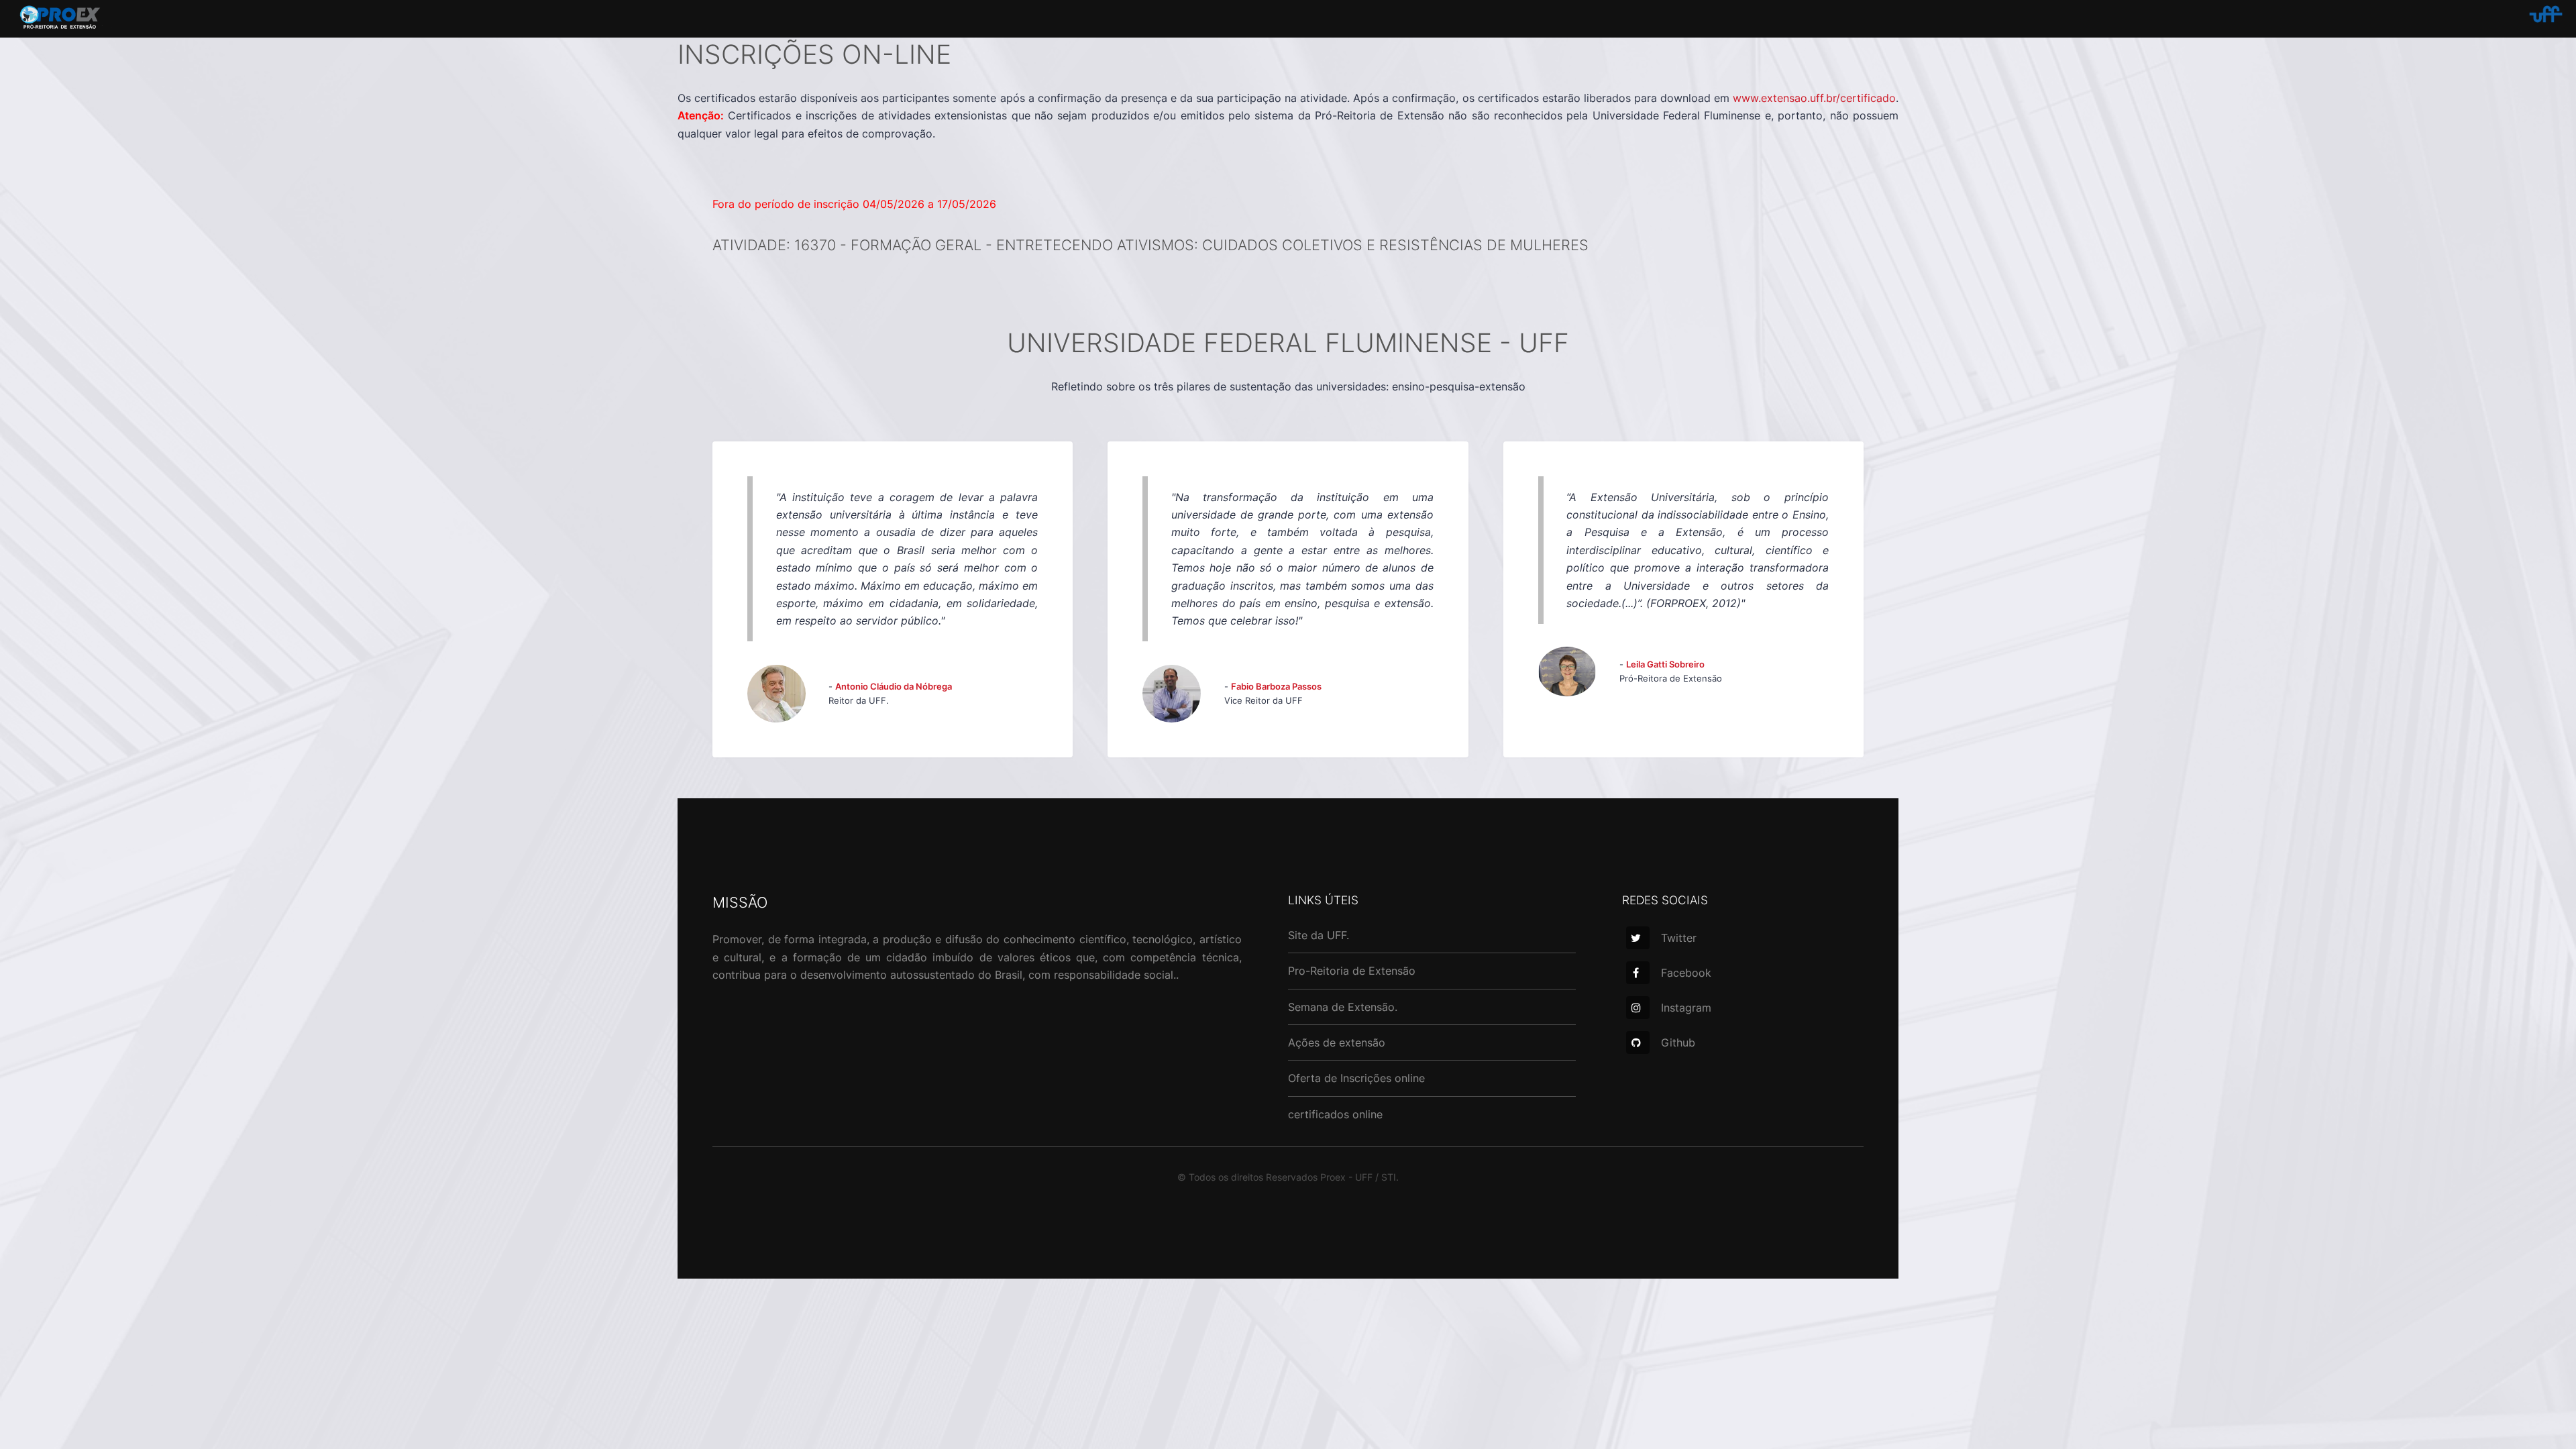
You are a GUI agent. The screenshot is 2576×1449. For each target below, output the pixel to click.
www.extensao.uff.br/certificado (1814, 98)
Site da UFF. (1319, 935)
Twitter (1679, 938)
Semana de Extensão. (1343, 1007)
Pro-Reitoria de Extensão (1352, 971)
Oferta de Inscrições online (1356, 1078)
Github (1678, 1042)
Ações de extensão (1337, 1042)
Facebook (1686, 973)
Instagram (1686, 1008)
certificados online (1335, 1114)
